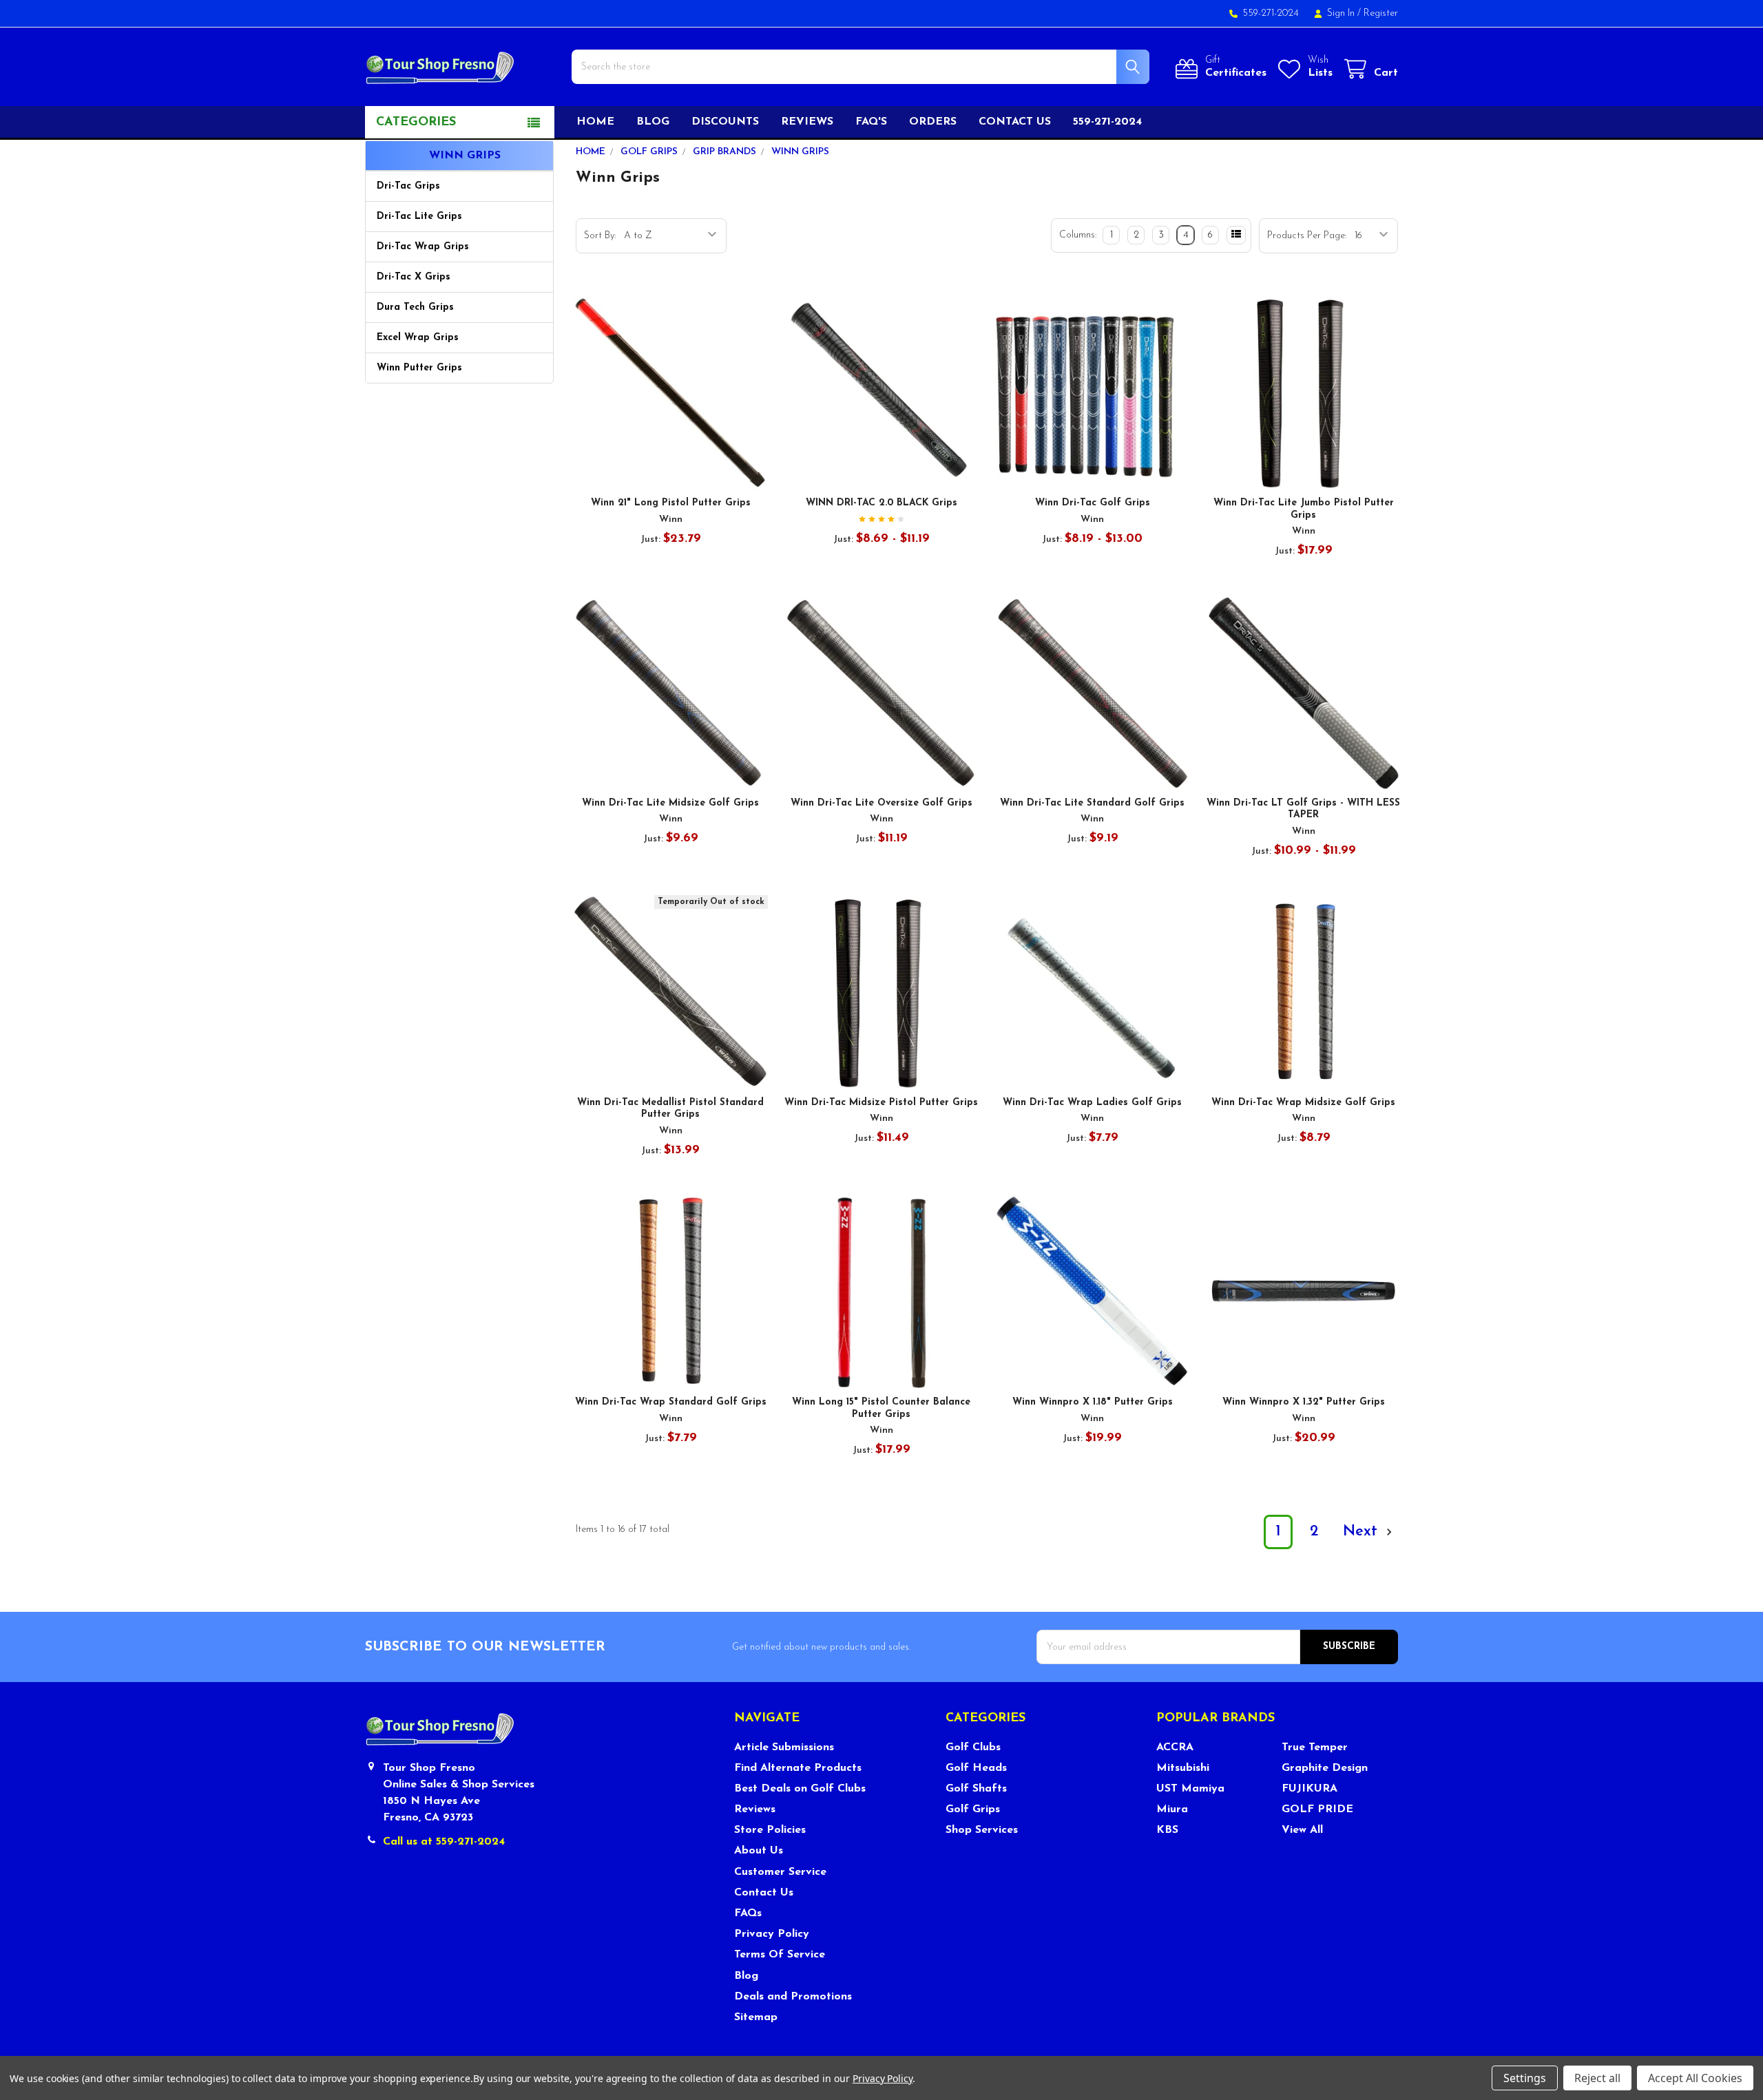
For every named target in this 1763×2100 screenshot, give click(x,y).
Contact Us (764, 1893)
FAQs (748, 1913)
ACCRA (1175, 1747)
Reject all (1597, 2078)
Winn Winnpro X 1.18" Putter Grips (1093, 1402)
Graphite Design (1325, 1768)
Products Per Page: (1307, 236)
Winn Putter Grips (419, 368)
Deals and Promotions (793, 1997)
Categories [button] (416, 123)
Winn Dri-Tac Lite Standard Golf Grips (1092, 803)
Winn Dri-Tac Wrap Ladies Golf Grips (1092, 1103)
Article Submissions (784, 1747)
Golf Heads (976, 1768)
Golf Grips (973, 1809)
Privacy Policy (772, 1934)
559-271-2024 (1107, 122)
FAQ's (871, 122)
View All (1302, 1830)
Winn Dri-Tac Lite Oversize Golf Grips (881, 803)
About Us (759, 1851)
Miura (1172, 1809)
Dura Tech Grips (415, 307)
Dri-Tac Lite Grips (419, 217)
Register (1381, 13)
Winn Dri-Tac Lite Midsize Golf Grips (670, 803)
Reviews (807, 122)
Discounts (725, 122)
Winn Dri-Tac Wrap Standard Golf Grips (671, 1402)
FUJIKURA (1310, 1789)
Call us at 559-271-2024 (444, 1842)
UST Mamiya (1190, 1789)
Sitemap (756, 2017)
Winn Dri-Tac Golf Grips (1093, 503)
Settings (1525, 2078)
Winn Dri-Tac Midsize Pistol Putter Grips (881, 1103)
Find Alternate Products (798, 1768)
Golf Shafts (976, 1789)
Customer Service (780, 1872)
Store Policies (770, 1830)
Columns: (1078, 235)
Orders (933, 122)
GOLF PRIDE (1317, 1809)
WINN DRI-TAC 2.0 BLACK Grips (881, 503)
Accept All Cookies (1695, 2078)
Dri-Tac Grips (408, 186)
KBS (1167, 1830)
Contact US (1015, 122)
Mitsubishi (1183, 1768)
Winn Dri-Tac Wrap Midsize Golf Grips (1303, 1103)
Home (595, 122)
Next (1363, 1532)
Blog (653, 122)
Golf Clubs (973, 1747)
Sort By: (600, 236)
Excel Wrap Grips (418, 338)
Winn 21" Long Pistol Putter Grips (671, 503)
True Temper (1315, 1747)
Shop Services (982, 1830)
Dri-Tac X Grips (414, 277)
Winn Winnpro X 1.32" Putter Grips (1304, 1402)
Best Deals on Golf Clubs (800, 1789)
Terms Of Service (780, 1955)
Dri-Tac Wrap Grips (423, 247)
